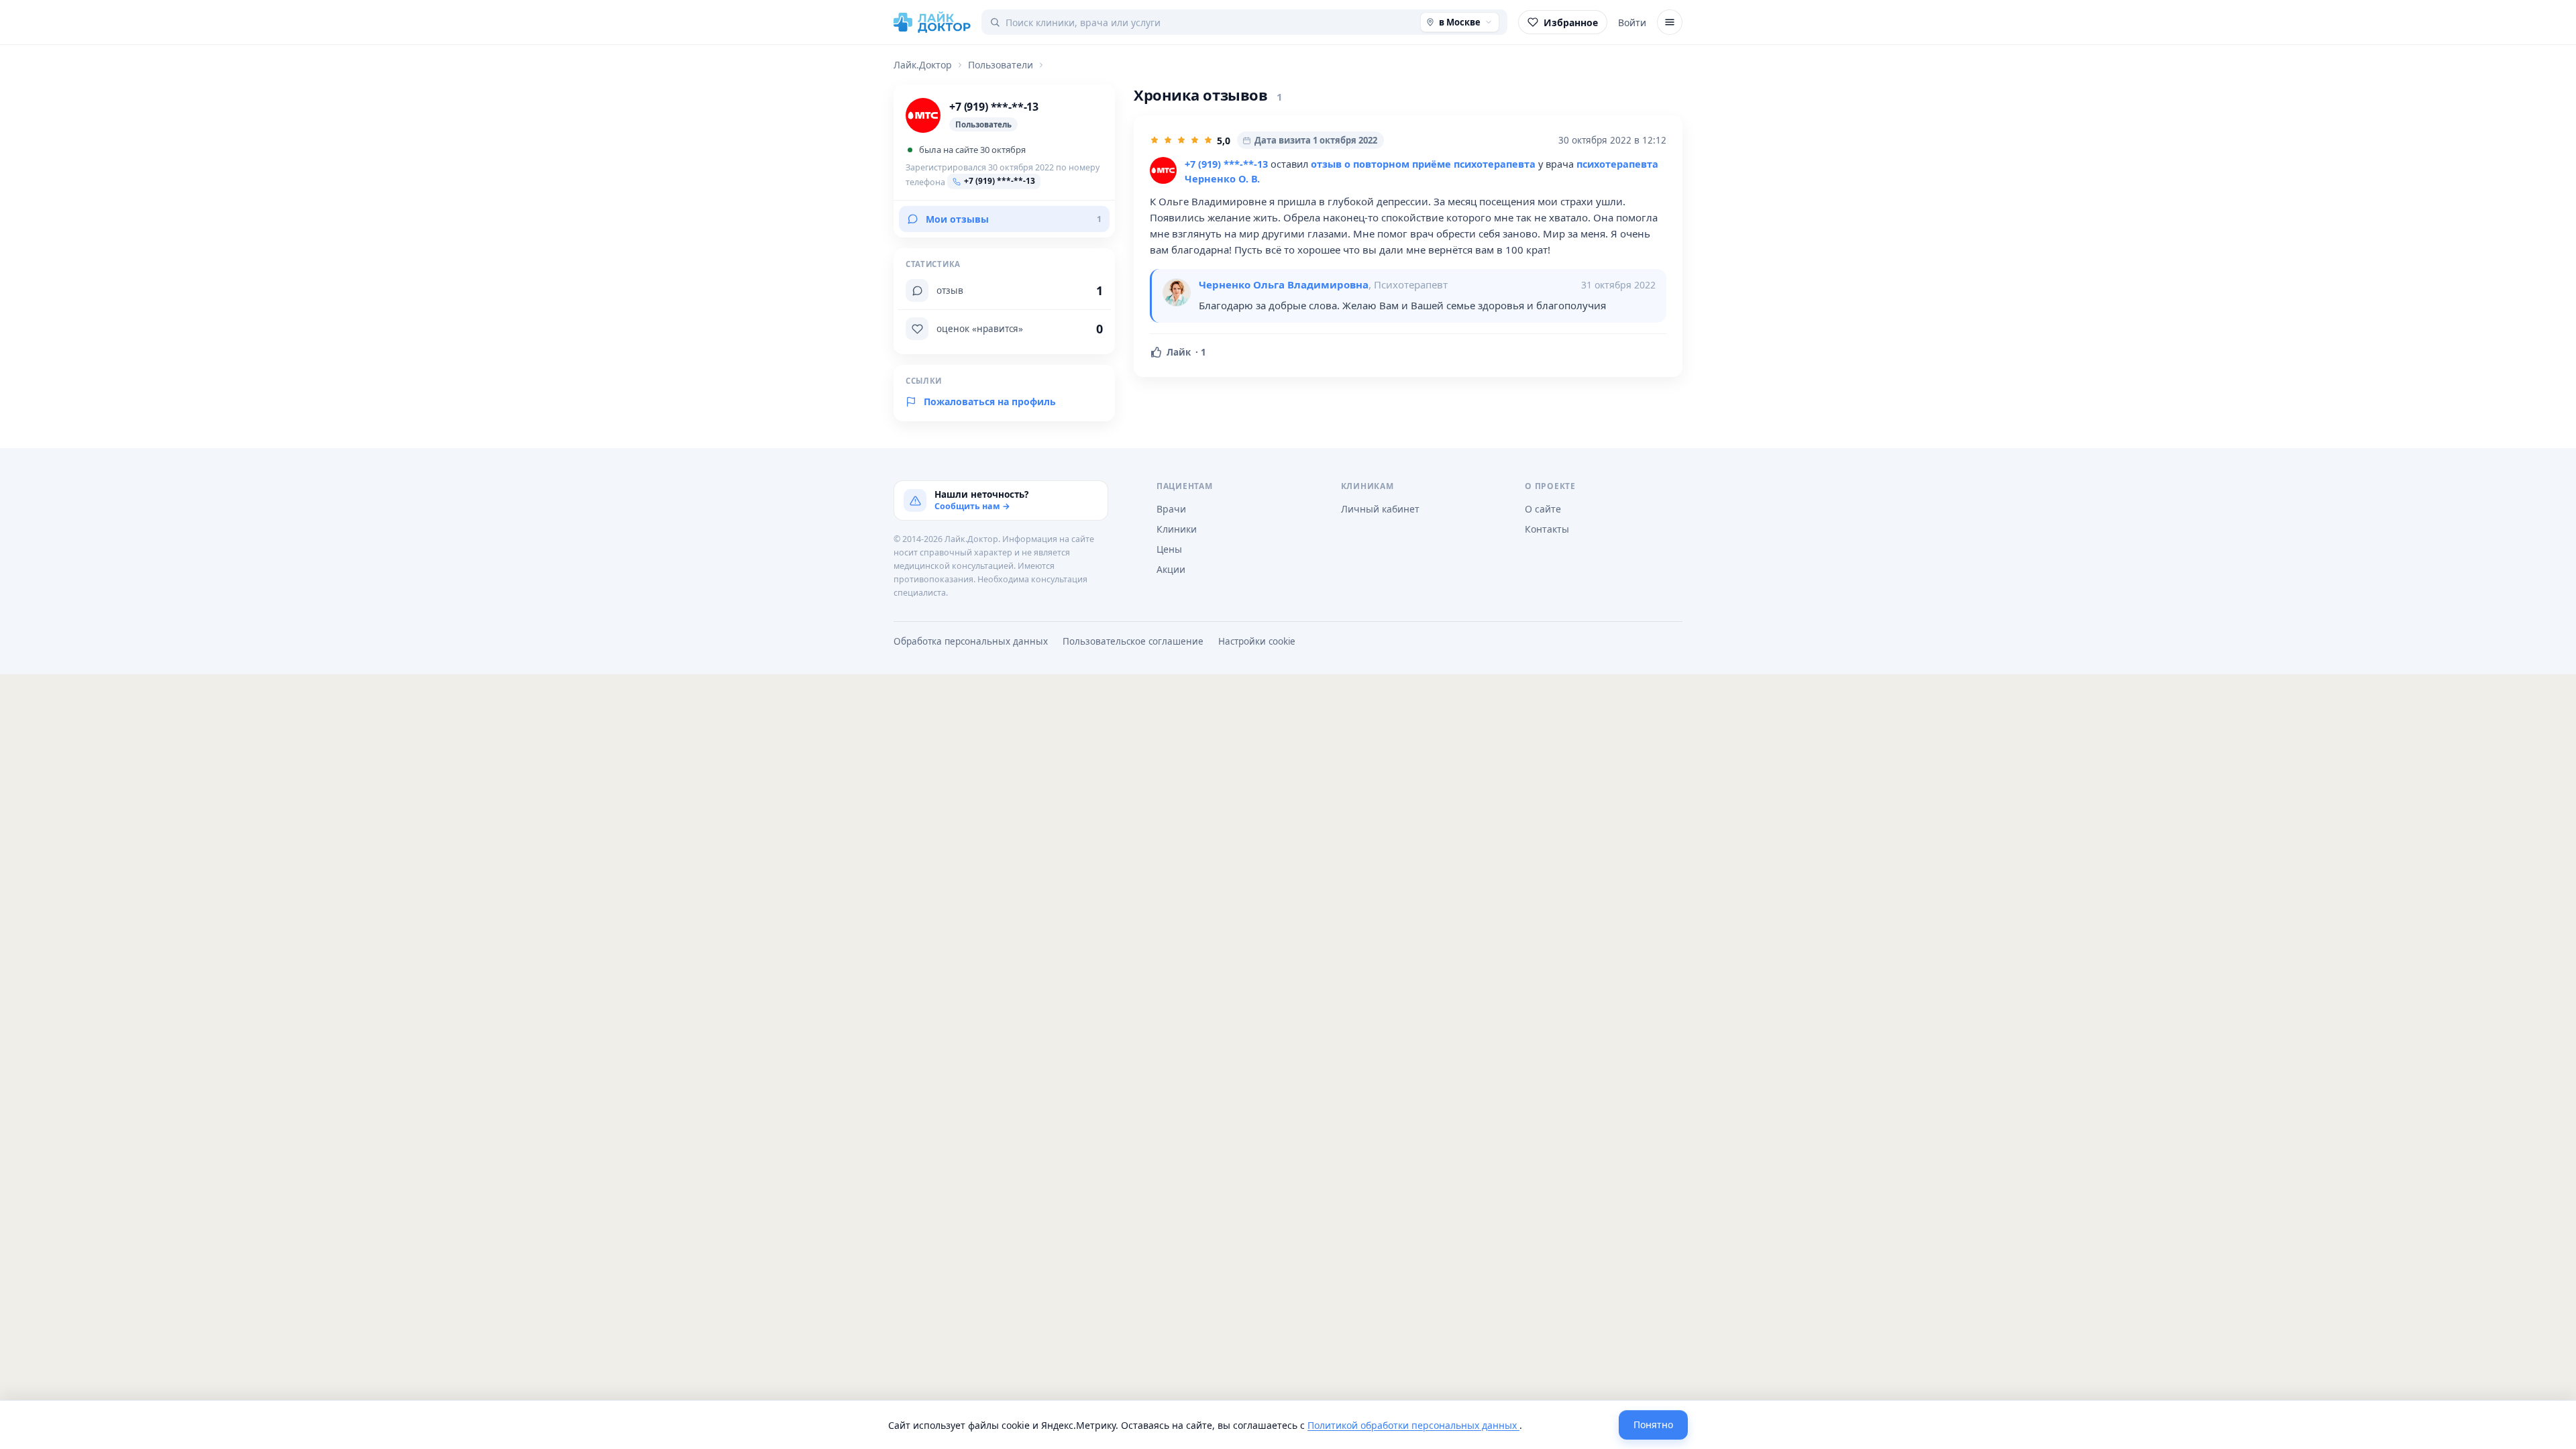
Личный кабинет (1380, 509)
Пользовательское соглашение (1133, 641)
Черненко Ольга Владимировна (1284, 284)
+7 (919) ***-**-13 (1226, 164)
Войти (1632, 22)
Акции (1171, 569)
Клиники (1177, 529)
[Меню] (1670, 22)
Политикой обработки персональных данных (1413, 1425)
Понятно (1653, 1425)
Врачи (1171, 509)
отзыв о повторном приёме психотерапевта (1423, 164)
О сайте (1543, 509)
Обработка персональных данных (971, 641)
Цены (1169, 549)
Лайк (1186, 352)
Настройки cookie (1257, 641)
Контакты (1547, 529)
